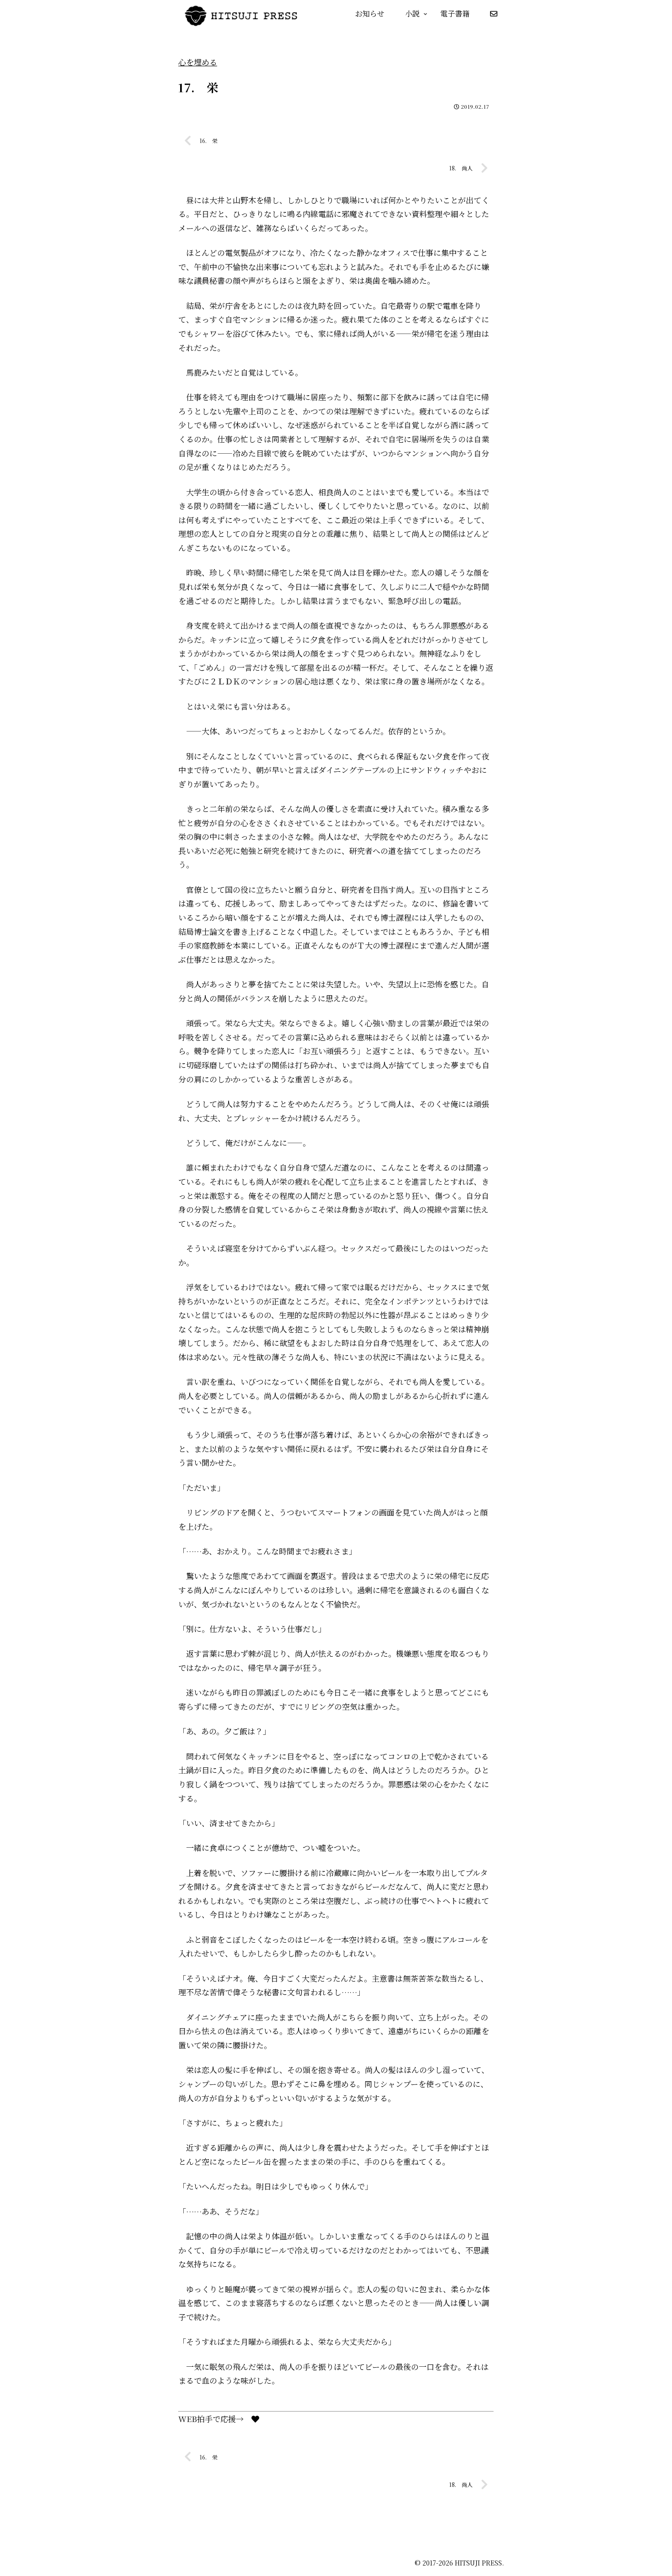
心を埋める (198, 62)
